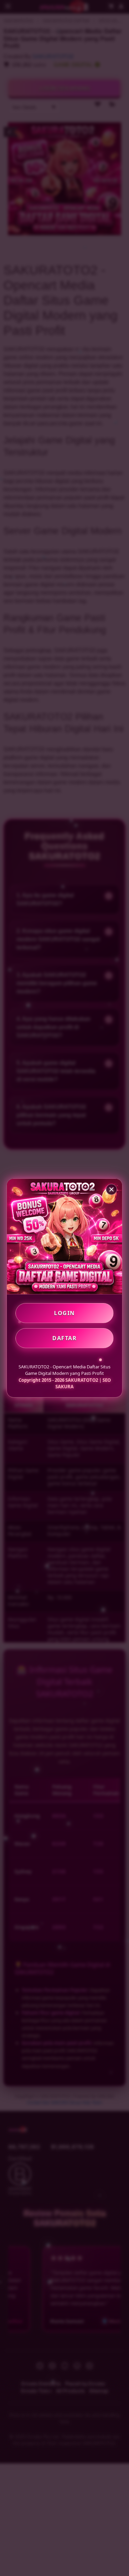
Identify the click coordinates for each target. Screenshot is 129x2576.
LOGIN (64, 1313)
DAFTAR (64, 1338)
